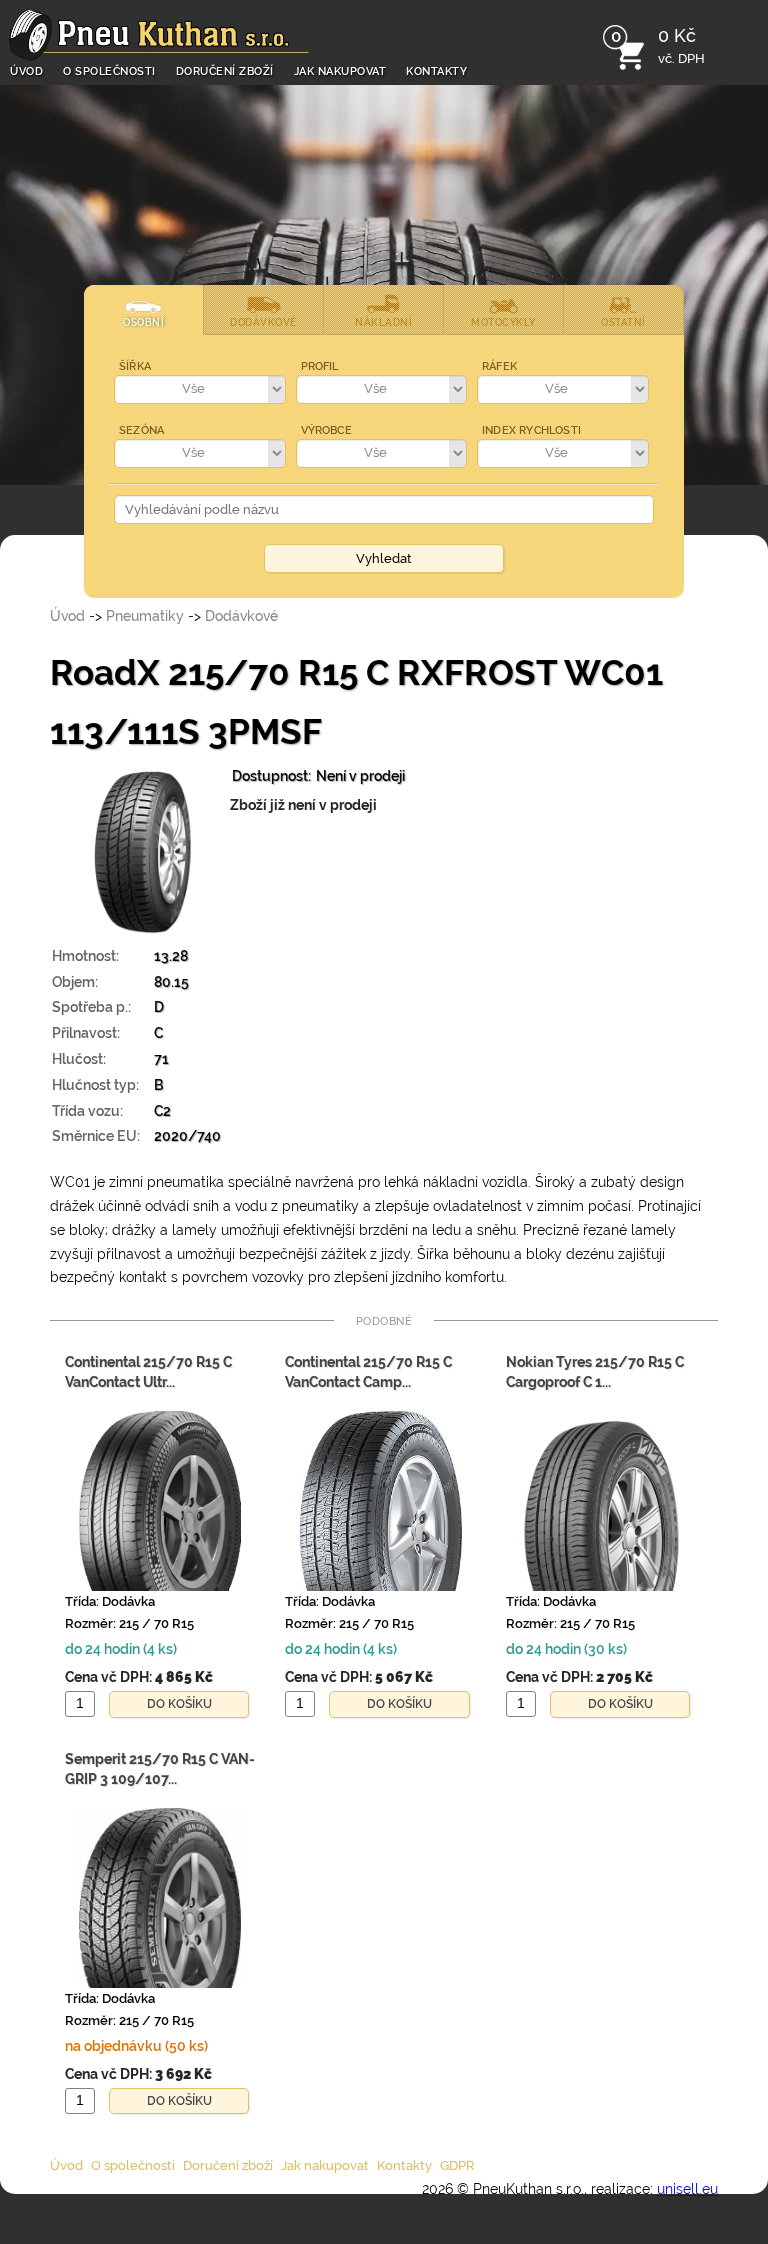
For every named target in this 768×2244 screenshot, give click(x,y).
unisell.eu (687, 2189)
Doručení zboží (225, 69)
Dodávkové (241, 616)
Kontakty (436, 69)
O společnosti (109, 69)
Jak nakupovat (340, 69)
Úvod (26, 69)
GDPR (457, 2165)
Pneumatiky (145, 616)
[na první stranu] (159, 35)
